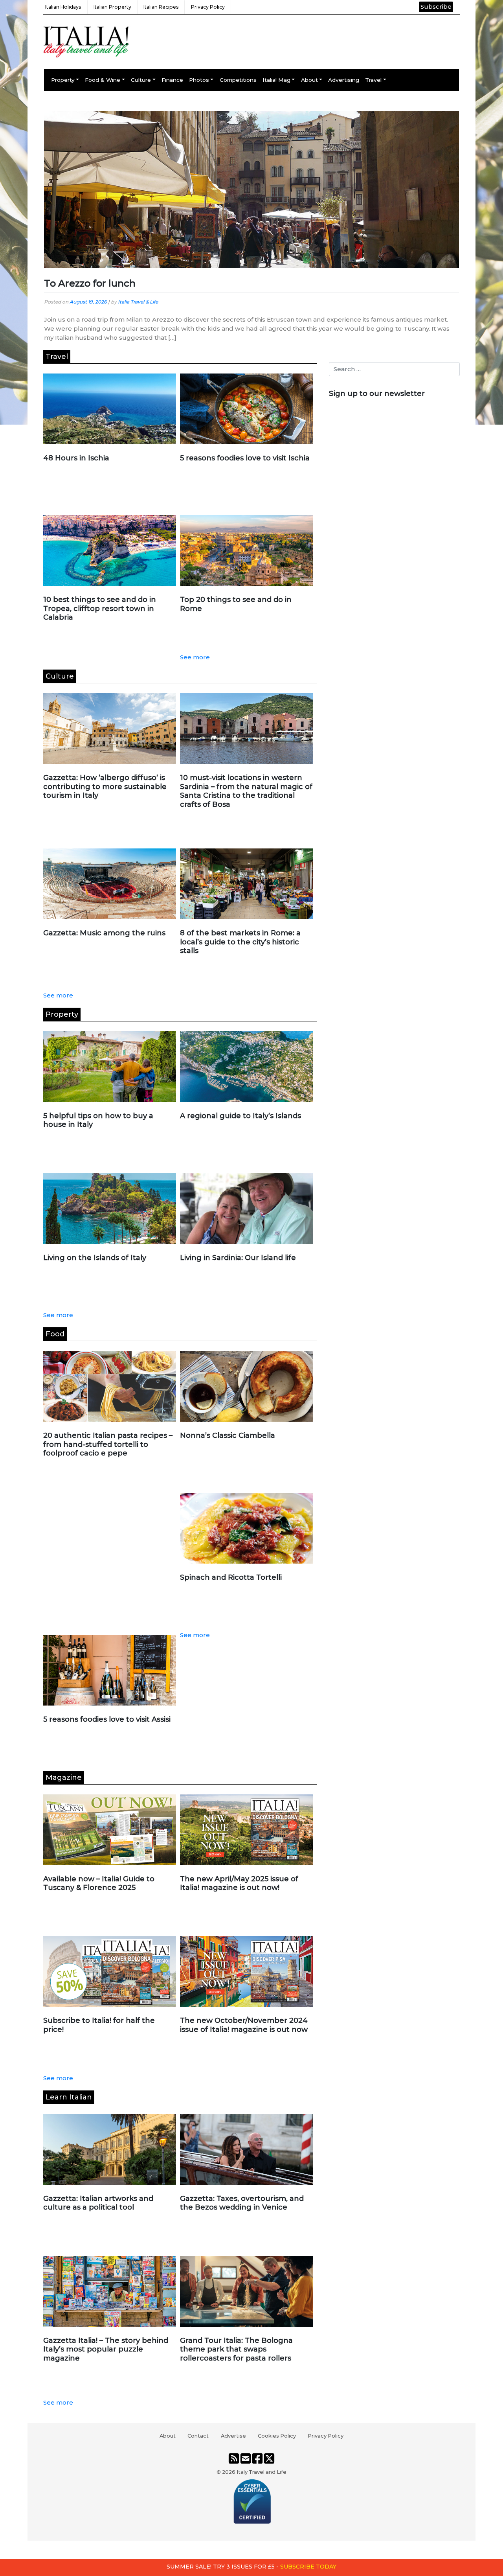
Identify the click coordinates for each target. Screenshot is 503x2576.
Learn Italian (69, 2097)
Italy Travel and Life (262, 2472)
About (309, 80)
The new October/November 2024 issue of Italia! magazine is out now (244, 2025)
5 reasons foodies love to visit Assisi (107, 1719)
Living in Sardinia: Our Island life (238, 1258)
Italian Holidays (63, 7)
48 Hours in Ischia (76, 458)
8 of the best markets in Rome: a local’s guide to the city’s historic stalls (240, 942)
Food (55, 1334)
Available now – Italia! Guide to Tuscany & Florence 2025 (99, 1883)
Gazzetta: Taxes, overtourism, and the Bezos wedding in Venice (242, 2203)
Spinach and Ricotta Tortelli (231, 1577)
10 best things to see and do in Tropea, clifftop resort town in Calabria (100, 608)
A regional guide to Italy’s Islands (240, 1116)
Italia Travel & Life (138, 302)
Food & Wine (103, 80)
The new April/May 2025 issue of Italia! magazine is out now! (239, 1883)
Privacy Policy (208, 7)
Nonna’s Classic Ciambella (228, 1435)
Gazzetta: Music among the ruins (104, 933)
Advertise (233, 2436)
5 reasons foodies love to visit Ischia (245, 458)
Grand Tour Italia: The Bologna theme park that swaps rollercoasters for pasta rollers (236, 2349)
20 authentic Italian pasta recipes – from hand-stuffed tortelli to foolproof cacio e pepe (108, 1444)
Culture (141, 80)
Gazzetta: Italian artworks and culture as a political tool (98, 2203)
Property (63, 80)
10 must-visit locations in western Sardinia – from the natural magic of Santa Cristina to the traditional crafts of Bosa (246, 791)
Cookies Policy (277, 2436)
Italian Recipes (161, 7)
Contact (198, 2436)
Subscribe (436, 6)
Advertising (344, 80)
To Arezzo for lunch (90, 283)
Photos (199, 80)
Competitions (238, 80)
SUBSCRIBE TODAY (308, 2567)
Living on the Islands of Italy (95, 1258)
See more (195, 657)
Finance (172, 80)
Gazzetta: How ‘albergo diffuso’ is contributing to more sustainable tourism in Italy (105, 787)
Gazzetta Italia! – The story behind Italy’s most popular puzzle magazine (106, 2349)
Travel (373, 80)
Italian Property (112, 7)
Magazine (64, 1777)
